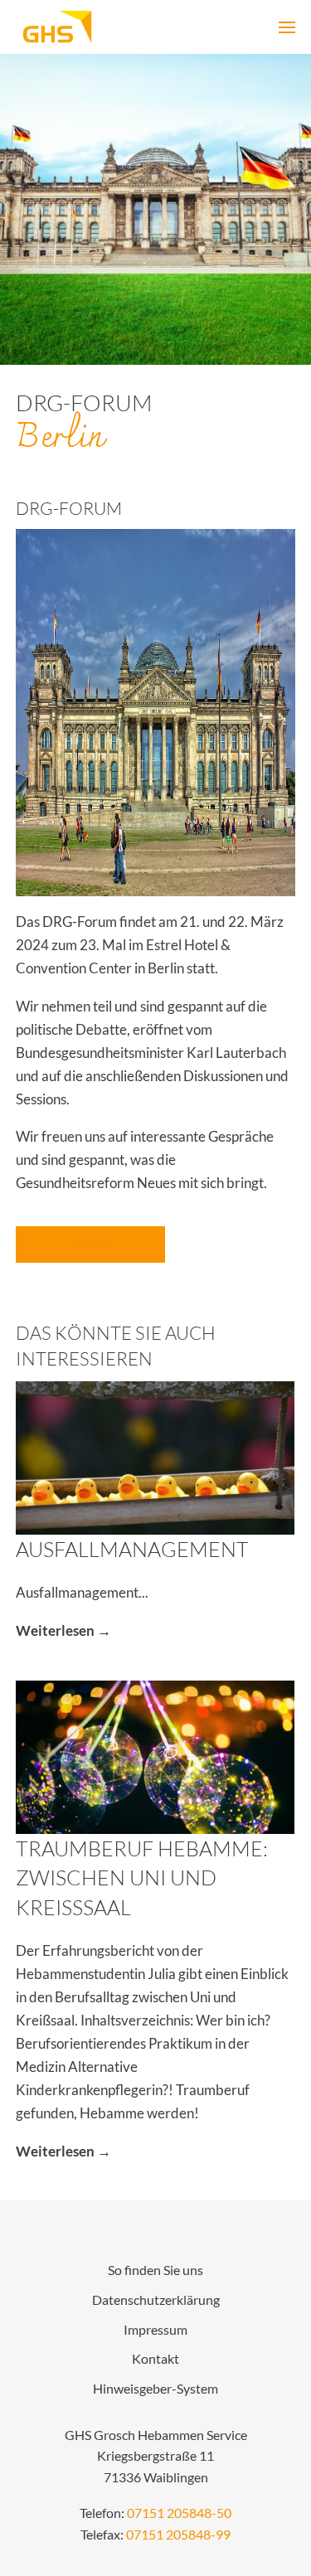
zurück (90, 1244)
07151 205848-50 (179, 2513)
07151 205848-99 (178, 2535)
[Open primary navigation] (287, 27)
